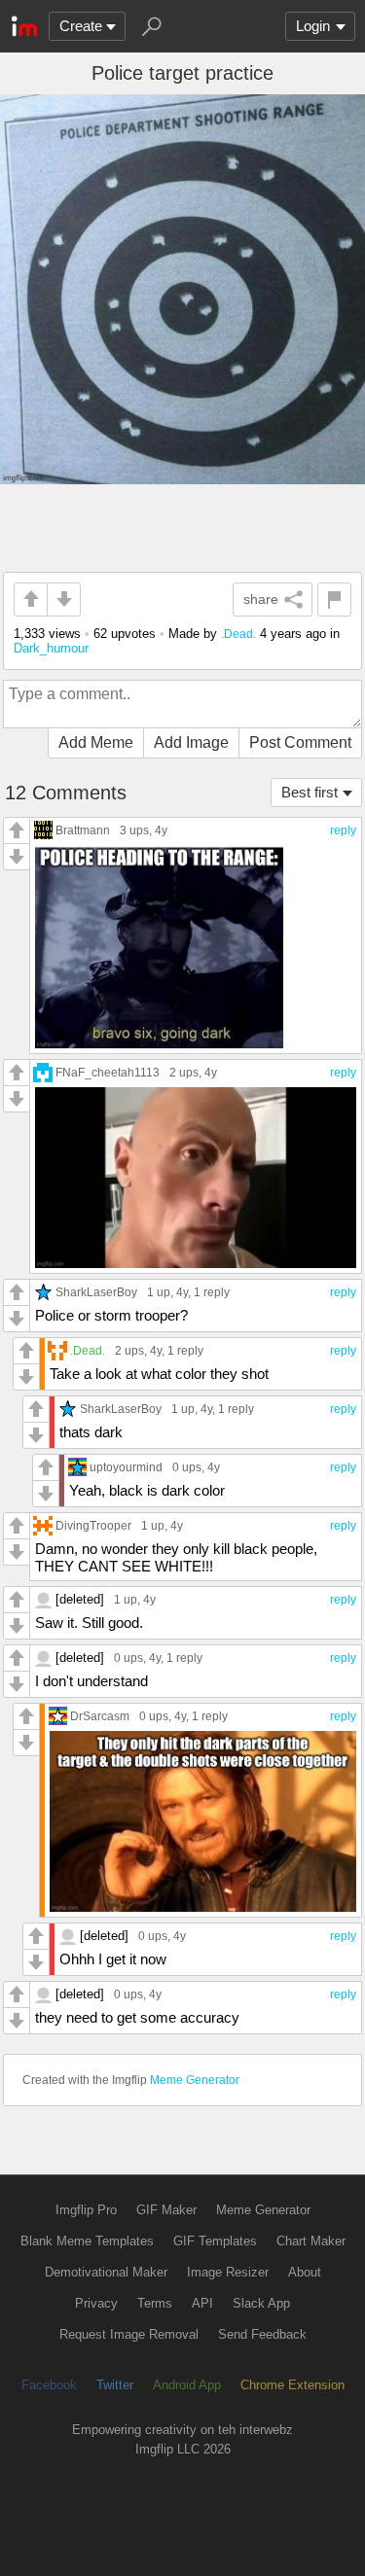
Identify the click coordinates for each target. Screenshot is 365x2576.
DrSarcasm (100, 1716)
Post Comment (300, 742)
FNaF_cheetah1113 (108, 1072)
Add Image (191, 742)
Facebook (49, 2385)
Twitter (115, 2385)
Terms (155, 2303)
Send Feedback (262, 2334)
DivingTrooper (93, 1525)
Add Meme (96, 742)
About (305, 2272)
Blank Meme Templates (87, 2241)
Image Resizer (228, 2272)
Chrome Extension (292, 2385)
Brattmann (83, 830)
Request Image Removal (129, 2334)
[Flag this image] (334, 600)
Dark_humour (51, 648)
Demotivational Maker (106, 2272)
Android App (187, 2385)
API (202, 2303)
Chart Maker (311, 2241)
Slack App (261, 2303)
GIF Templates (215, 2241)
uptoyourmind (126, 1467)
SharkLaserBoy (96, 1292)
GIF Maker (166, 2210)
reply (343, 830)
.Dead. (238, 634)
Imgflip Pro (86, 2210)
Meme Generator (195, 2080)
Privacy (96, 2303)
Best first (310, 792)
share (261, 599)
